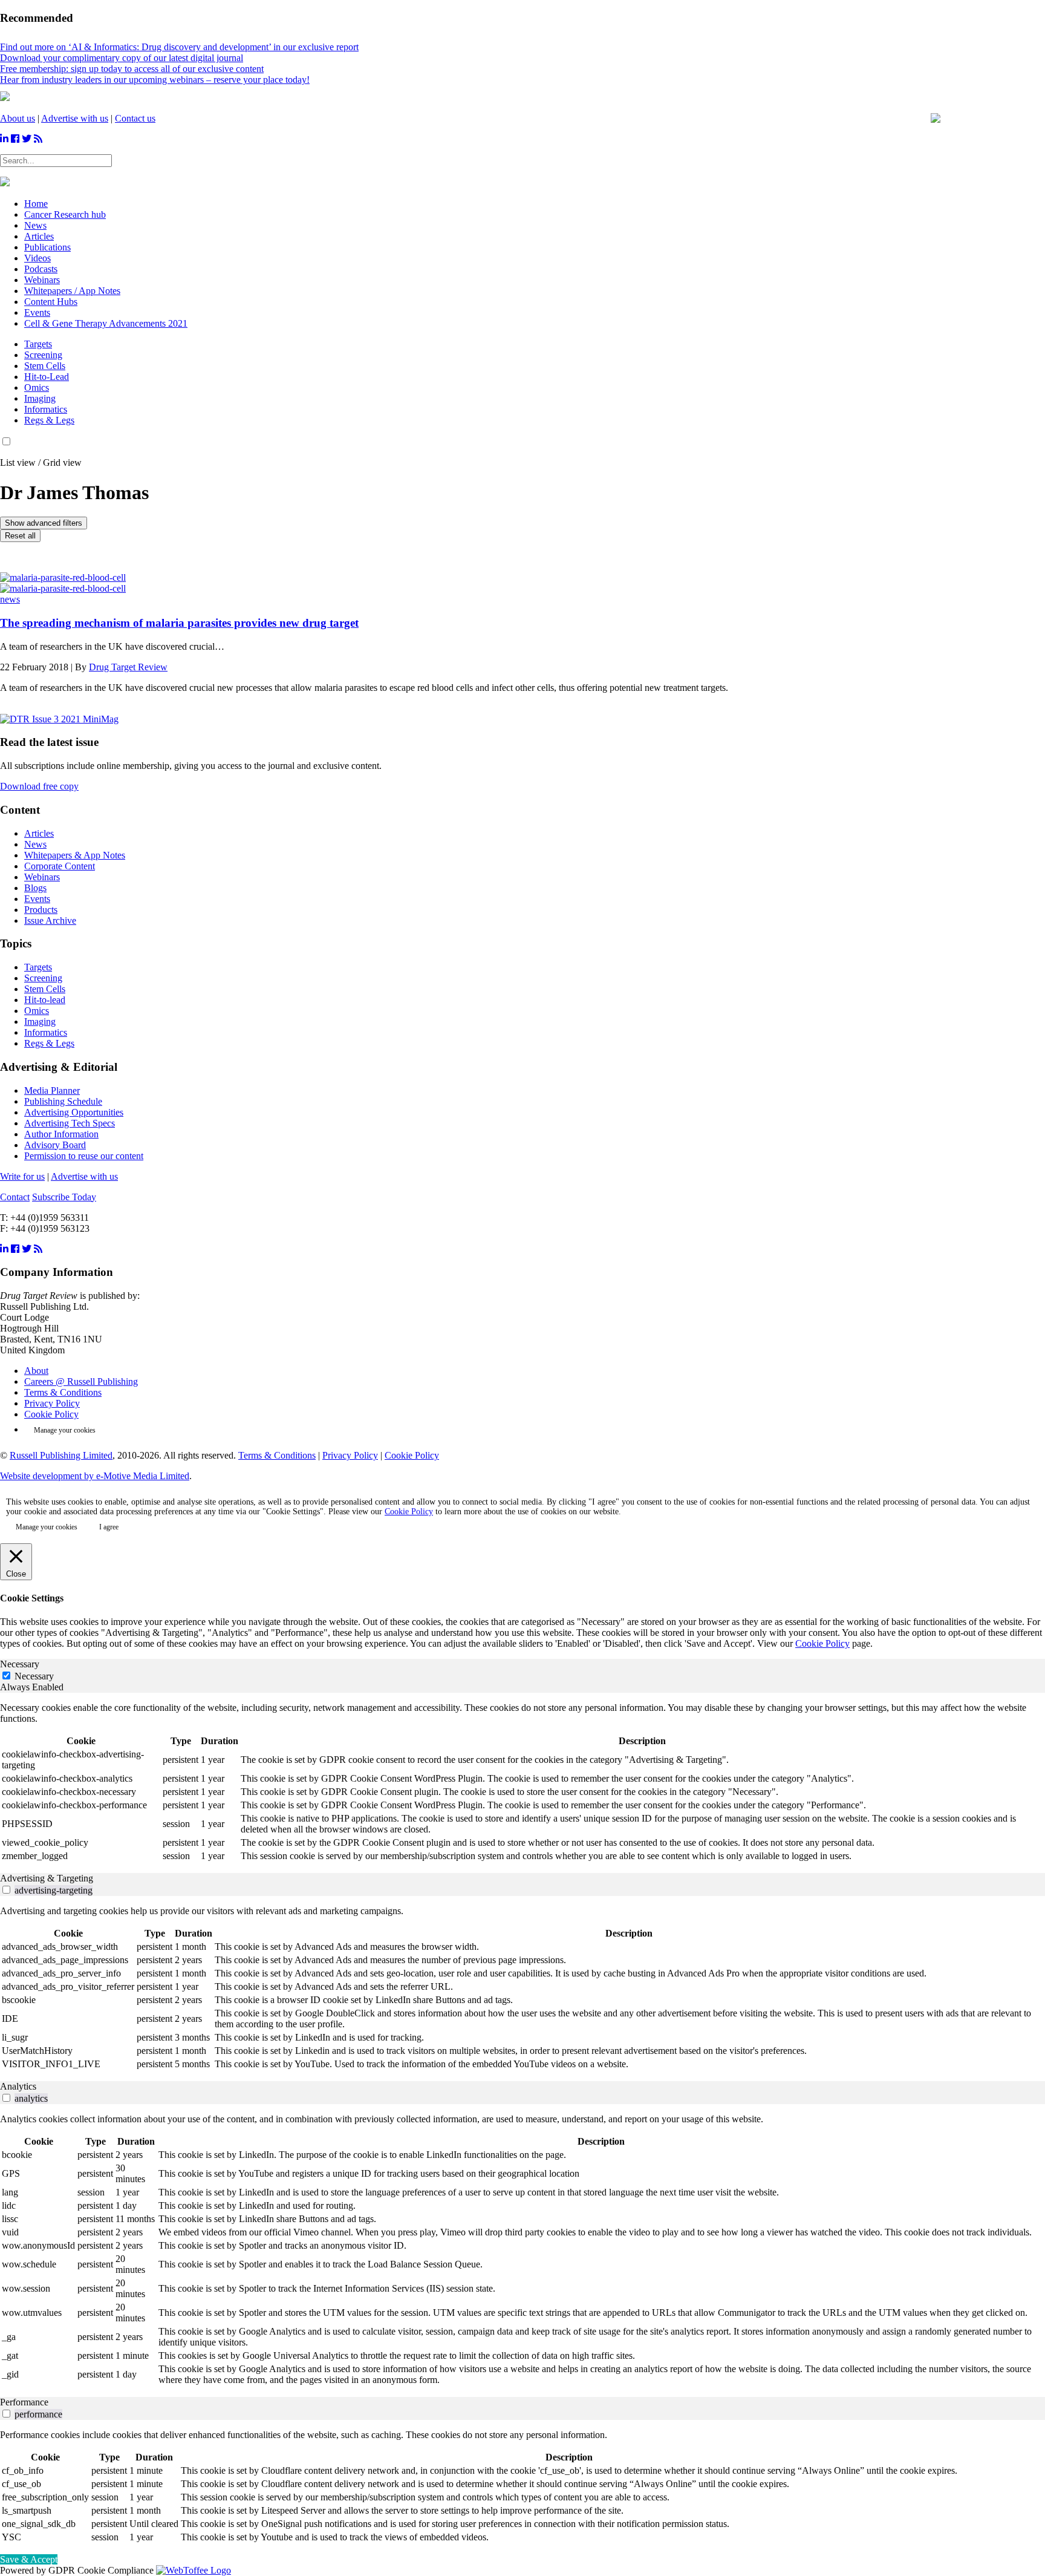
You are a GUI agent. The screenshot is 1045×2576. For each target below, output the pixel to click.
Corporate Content (60, 866)
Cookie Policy (51, 1414)
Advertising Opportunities (74, 1112)
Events (37, 899)
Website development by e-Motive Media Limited (95, 1476)
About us (18, 118)
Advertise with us (75, 118)
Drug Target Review (128, 667)
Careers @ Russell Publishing (81, 1381)
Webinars (42, 877)
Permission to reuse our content (84, 1156)
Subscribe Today (64, 1197)
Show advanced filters (44, 523)
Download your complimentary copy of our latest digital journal (122, 58)
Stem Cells (45, 366)
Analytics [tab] (18, 2086)
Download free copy (39, 786)
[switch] (6, 1890)
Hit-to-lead (45, 1000)
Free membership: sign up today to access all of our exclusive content (132, 69)
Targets (38, 344)
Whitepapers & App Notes (75, 855)
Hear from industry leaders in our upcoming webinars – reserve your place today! (155, 80)
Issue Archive (50, 920)
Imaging (40, 398)
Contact (15, 1197)
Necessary (34, 1676)
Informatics (46, 409)
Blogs (35, 888)
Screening (43, 355)
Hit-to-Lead (47, 377)
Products (41, 910)
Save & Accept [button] (29, 2559)
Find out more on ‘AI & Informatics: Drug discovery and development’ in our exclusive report (179, 47)
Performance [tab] (24, 2402)
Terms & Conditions (63, 1392)
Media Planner (52, 1090)
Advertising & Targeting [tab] (47, 1878)
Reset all (20, 536)
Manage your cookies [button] (65, 1430)
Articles (39, 833)
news (10, 599)
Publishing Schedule (63, 1101)
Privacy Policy (52, 1403)
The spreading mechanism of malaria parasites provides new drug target (179, 623)
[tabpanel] (522, 1783)
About (36, 1371)
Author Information (61, 1134)
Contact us (135, 118)
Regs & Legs (49, 420)
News (35, 844)
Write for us (22, 1176)
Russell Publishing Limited (61, 1455)
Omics (37, 387)
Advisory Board (55, 1145)
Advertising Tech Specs (70, 1123)
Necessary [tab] (20, 1664)
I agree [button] (109, 1527)
